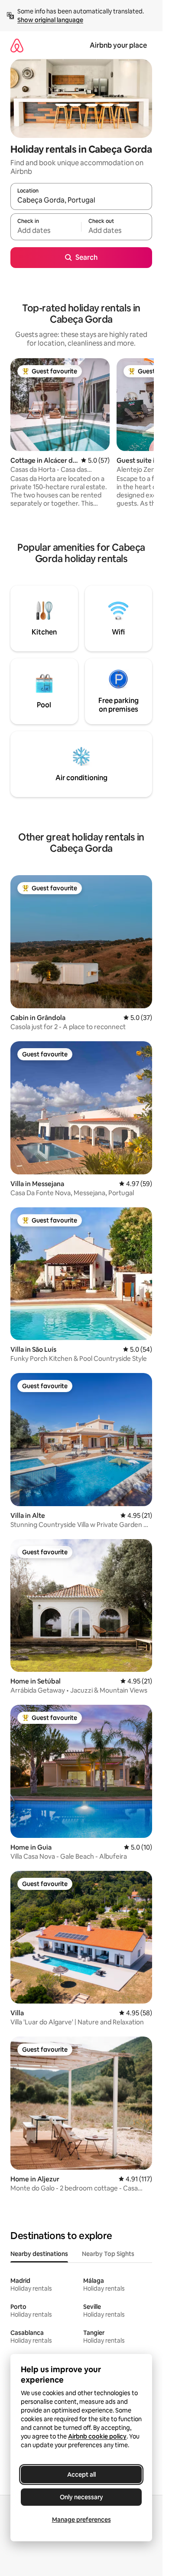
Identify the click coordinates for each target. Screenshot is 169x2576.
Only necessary (81, 2497)
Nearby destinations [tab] (39, 2254)
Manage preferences (81, 2520)
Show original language (50, 20)
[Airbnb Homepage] (17, 45)
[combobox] (81, 200)
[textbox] (46, 231)
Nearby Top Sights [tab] (108, 2254)
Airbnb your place (118, 45)
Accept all (81, 2475)
